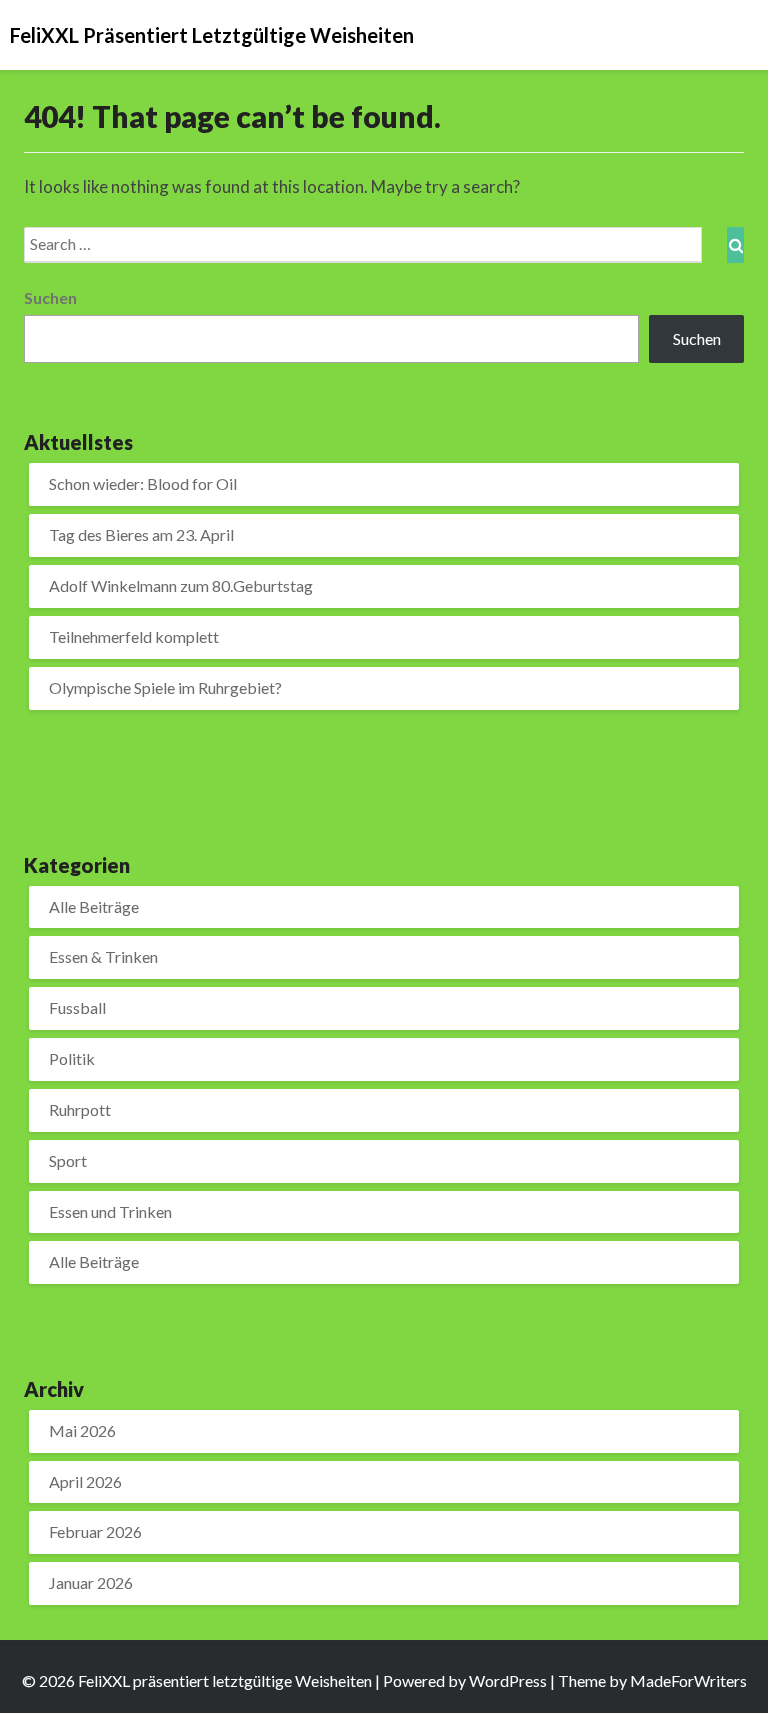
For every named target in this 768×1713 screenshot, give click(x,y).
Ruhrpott (80, 1109)
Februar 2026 (95, 1531)
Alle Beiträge (94, 906)
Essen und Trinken (110, 1211)
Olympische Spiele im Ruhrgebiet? (165, 687)
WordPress (508, 1680)
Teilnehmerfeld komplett (134, 636)
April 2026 (85, 1481)
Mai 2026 (82, 1430)
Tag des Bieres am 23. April (141, 534)
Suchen (50, 297)
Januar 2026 (91, 1582)
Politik (72, 1058)
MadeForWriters (688, 1680)
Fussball (77, 1007)
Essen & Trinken (103, 956)
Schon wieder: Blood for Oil (143, 483)
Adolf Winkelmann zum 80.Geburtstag (181, 585)
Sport (68, 1160)
